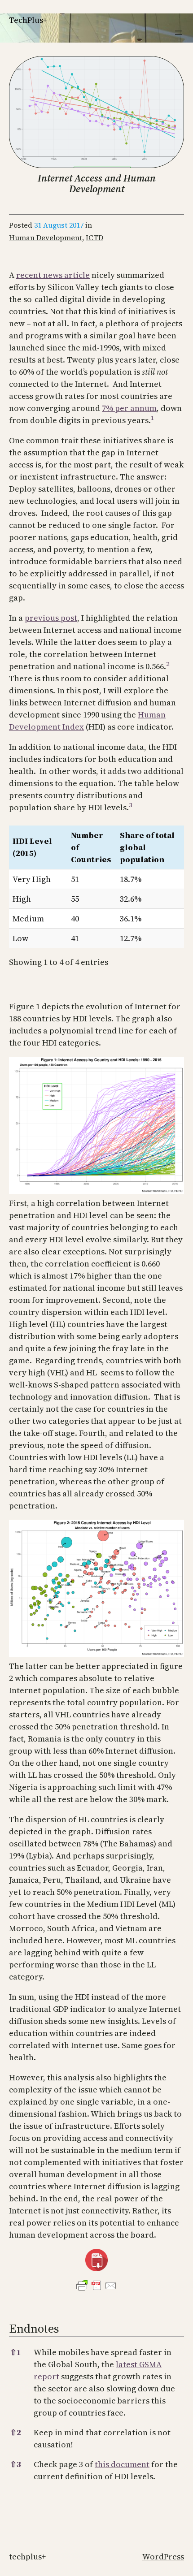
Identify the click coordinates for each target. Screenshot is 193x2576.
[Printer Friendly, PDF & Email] (96, 2286)
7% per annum (129, 408)
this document (122, 2464)
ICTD (94, 238)
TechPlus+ (28, 20)
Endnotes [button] (34, 2328)
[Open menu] (179, 33)
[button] (153, 420)
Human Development (46, 238)
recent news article (53, 275)
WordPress (163, 2557)
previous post (51, 618)
